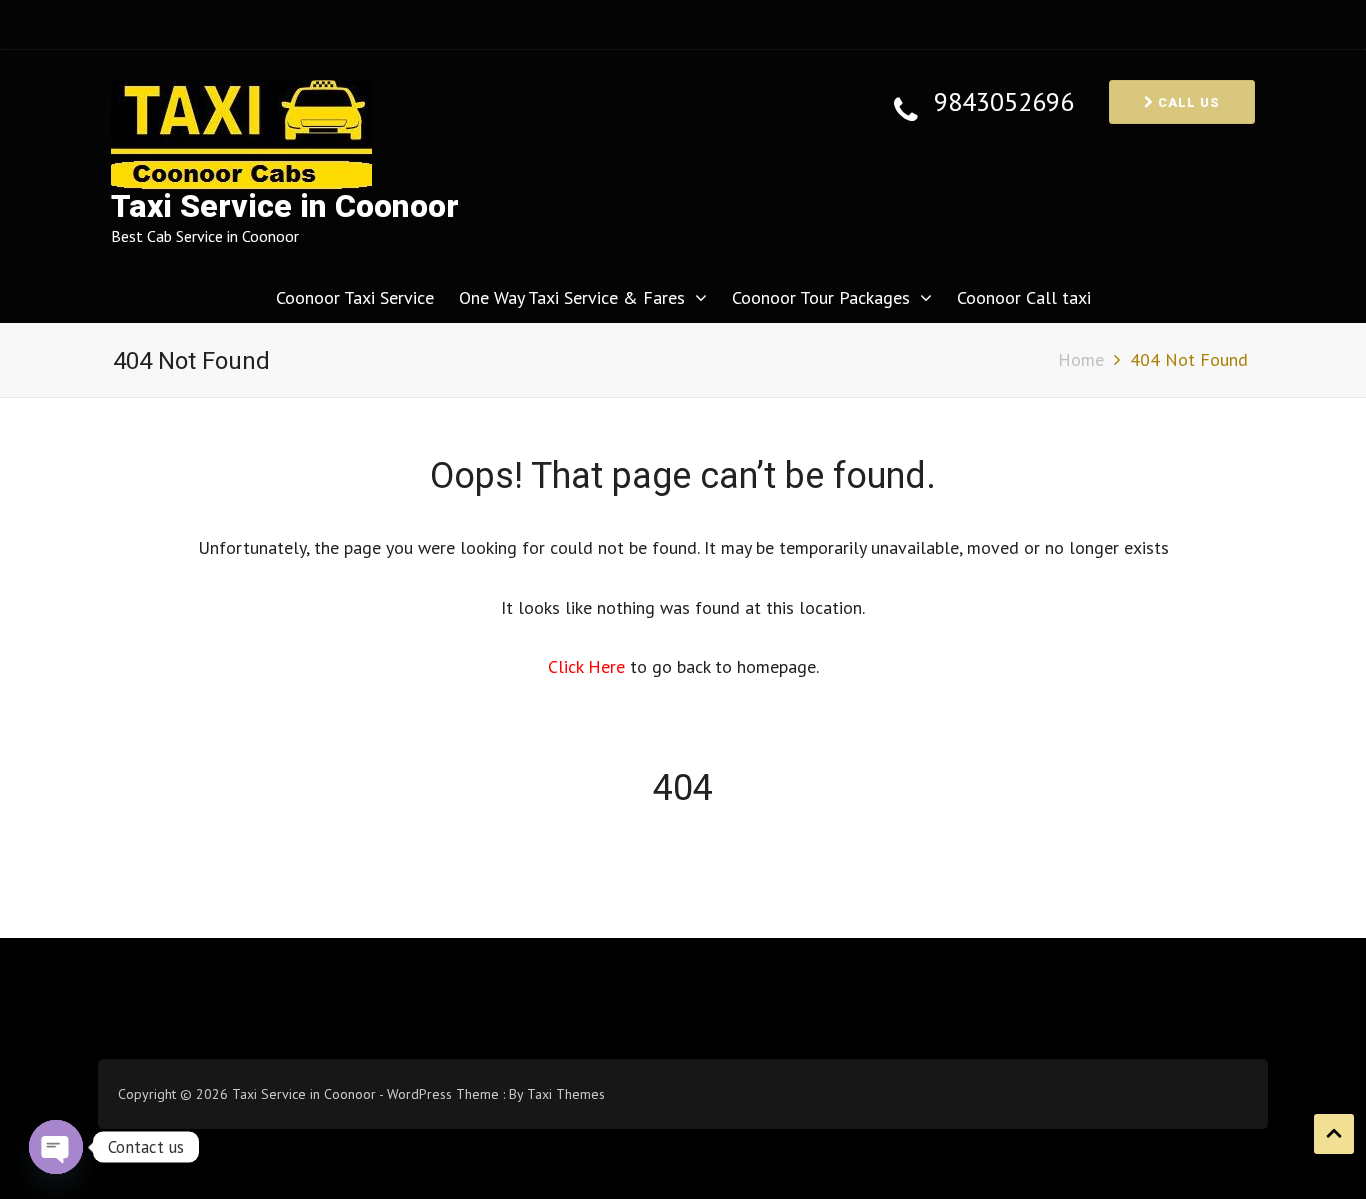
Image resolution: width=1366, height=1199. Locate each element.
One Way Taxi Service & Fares (572, 297)
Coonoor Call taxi (1024, 297)
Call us (1187, 102)
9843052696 (1004, 102)
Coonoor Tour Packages (821, 297)
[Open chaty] (56, 1147)
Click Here (589, 666)
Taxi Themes (566, 1094)
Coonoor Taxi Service (355, 297)
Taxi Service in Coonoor (285, 206)
